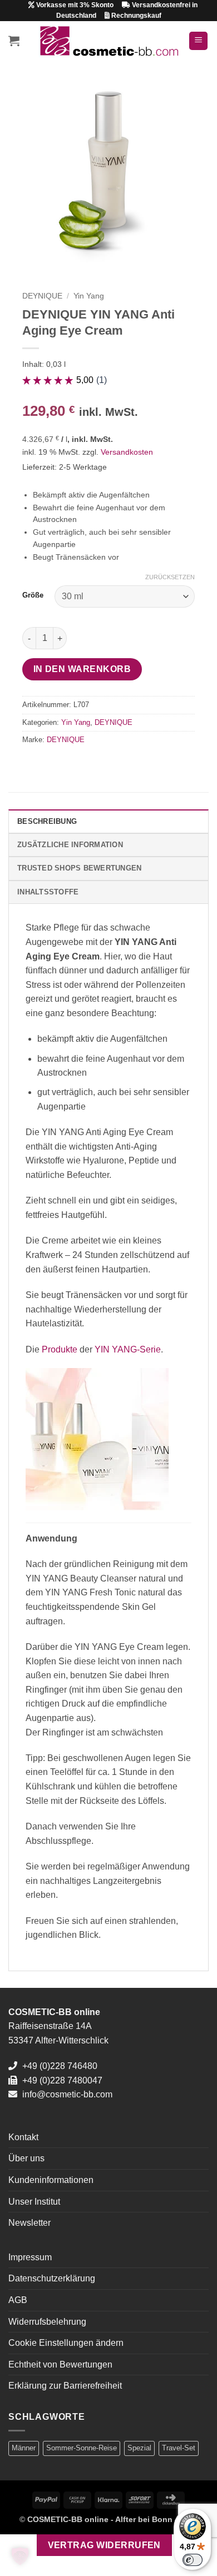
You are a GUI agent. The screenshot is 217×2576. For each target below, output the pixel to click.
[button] (14, 41)
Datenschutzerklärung (52, 2278)
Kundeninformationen (51, 2180)
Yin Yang (89, 296)
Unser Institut (34, 2202)
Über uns (26, 2158)
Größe (33, 595)
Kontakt (23, 2137)
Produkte (60, 1349)
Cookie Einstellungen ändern (66, 2343)
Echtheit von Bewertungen (60, 2364)
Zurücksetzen (170, 577)
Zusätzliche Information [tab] (70, 845)
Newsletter (29, 2223)
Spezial (139, 2448)
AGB (18, 2300)
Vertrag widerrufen (104, 2545)
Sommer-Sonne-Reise (82, 2448)
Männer (24, 2448)
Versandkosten (127, 452)
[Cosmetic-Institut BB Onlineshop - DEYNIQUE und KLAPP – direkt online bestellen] (109, 41)
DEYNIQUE (42, 296)
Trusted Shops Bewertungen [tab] (79, 868)
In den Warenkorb (82, 669)
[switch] (193, 2560)
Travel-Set (179, 2448)
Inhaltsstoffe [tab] (48, 892)
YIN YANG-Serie (128, 1349)
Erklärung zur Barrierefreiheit (65, 2386)
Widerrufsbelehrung (47, 2322)
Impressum (30, 2257)
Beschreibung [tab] (47, 821)
